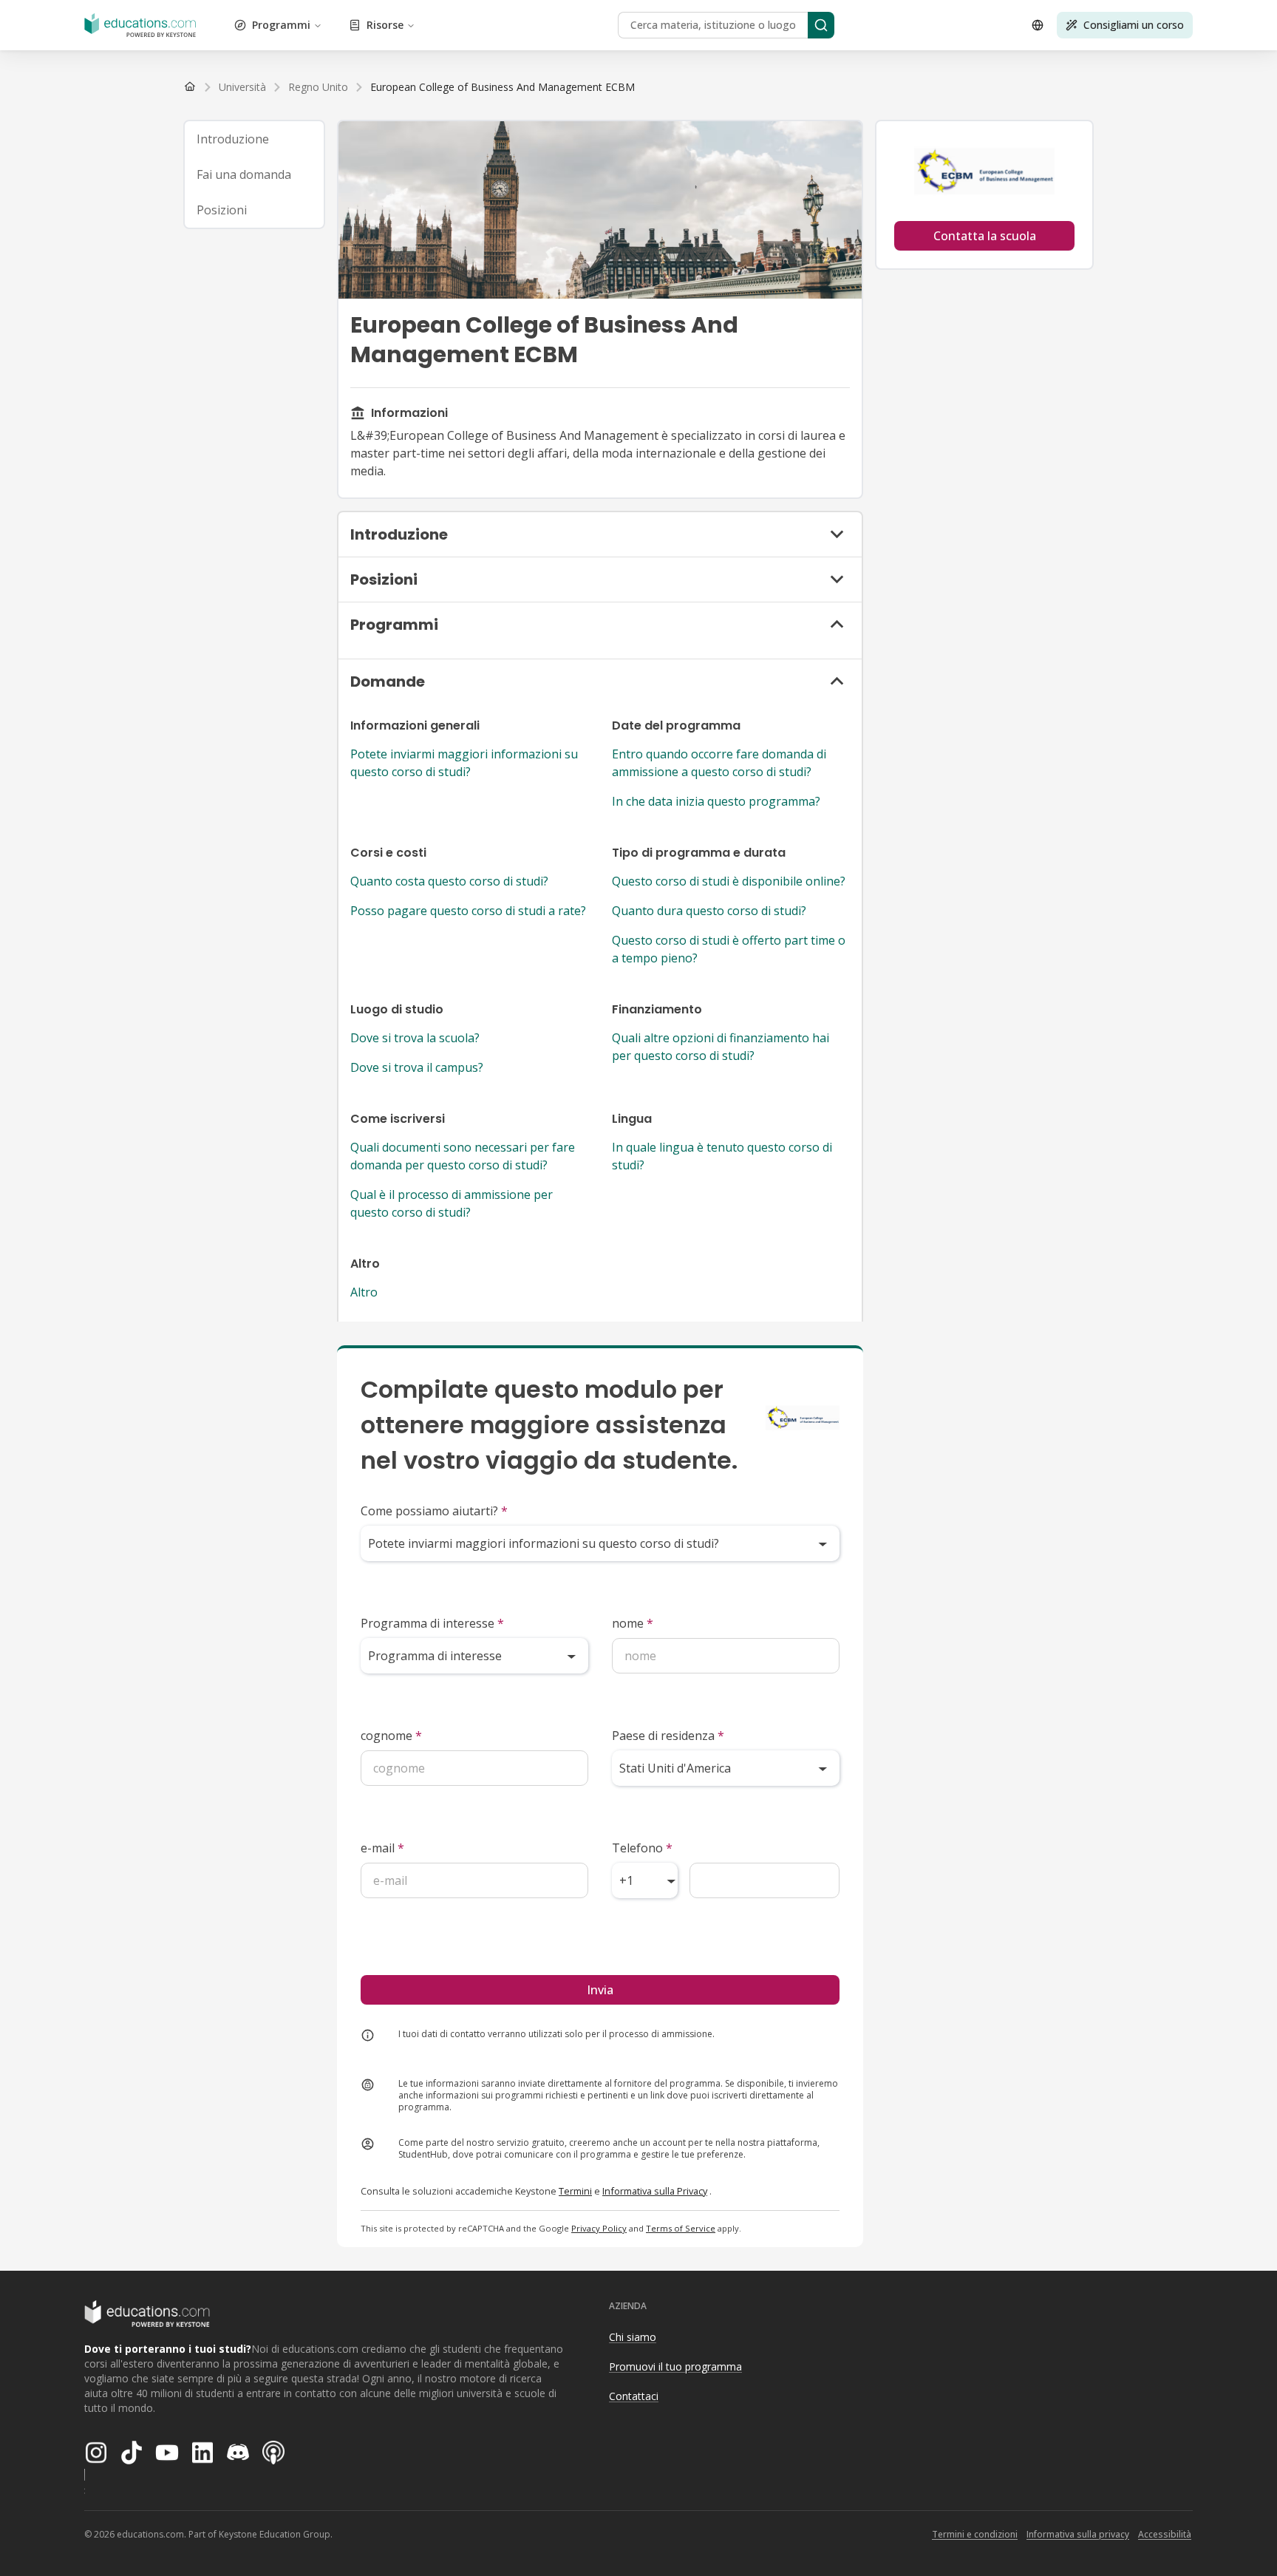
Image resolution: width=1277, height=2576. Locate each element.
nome (633, 1623)
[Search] (821, 25)
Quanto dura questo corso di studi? (709, 911)
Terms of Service (681, 2228)
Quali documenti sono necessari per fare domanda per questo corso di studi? (463, 1156)
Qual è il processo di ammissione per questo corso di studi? (452, 1203)
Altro (364, 1292)
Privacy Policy (599, 2228)
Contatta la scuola (985, 236)
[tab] (254, 139)
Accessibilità (1165, 2534)
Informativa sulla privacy (1078, 2534)
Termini (575, 2191)
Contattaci (634, 2396)
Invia (600, 1990)
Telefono (642, 1848)
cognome (391, 1736)
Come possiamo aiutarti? (434, 1511)
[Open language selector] (1038, 25)
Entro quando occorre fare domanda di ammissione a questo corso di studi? (719, 763)
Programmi (281, 25)
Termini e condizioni (975, 2534)
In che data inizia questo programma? (716, 801)
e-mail (382, 1848)
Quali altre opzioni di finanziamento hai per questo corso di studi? (721, 1047)
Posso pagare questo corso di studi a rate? (468, 911)
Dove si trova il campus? (417, 1067)
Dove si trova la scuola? (415, 1038)
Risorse (385, 25)
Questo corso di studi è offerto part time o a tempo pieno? (729, 949)
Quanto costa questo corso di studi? (449, 881)
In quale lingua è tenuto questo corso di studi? (722, 1156)
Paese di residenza (668, 1736)
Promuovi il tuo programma (675, 2366)
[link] (503, 87)
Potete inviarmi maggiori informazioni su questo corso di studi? (464, 763)
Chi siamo (633, 2337)
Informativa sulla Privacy (655, 2191)
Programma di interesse (432, 1623)
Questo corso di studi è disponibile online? (729, 881)
